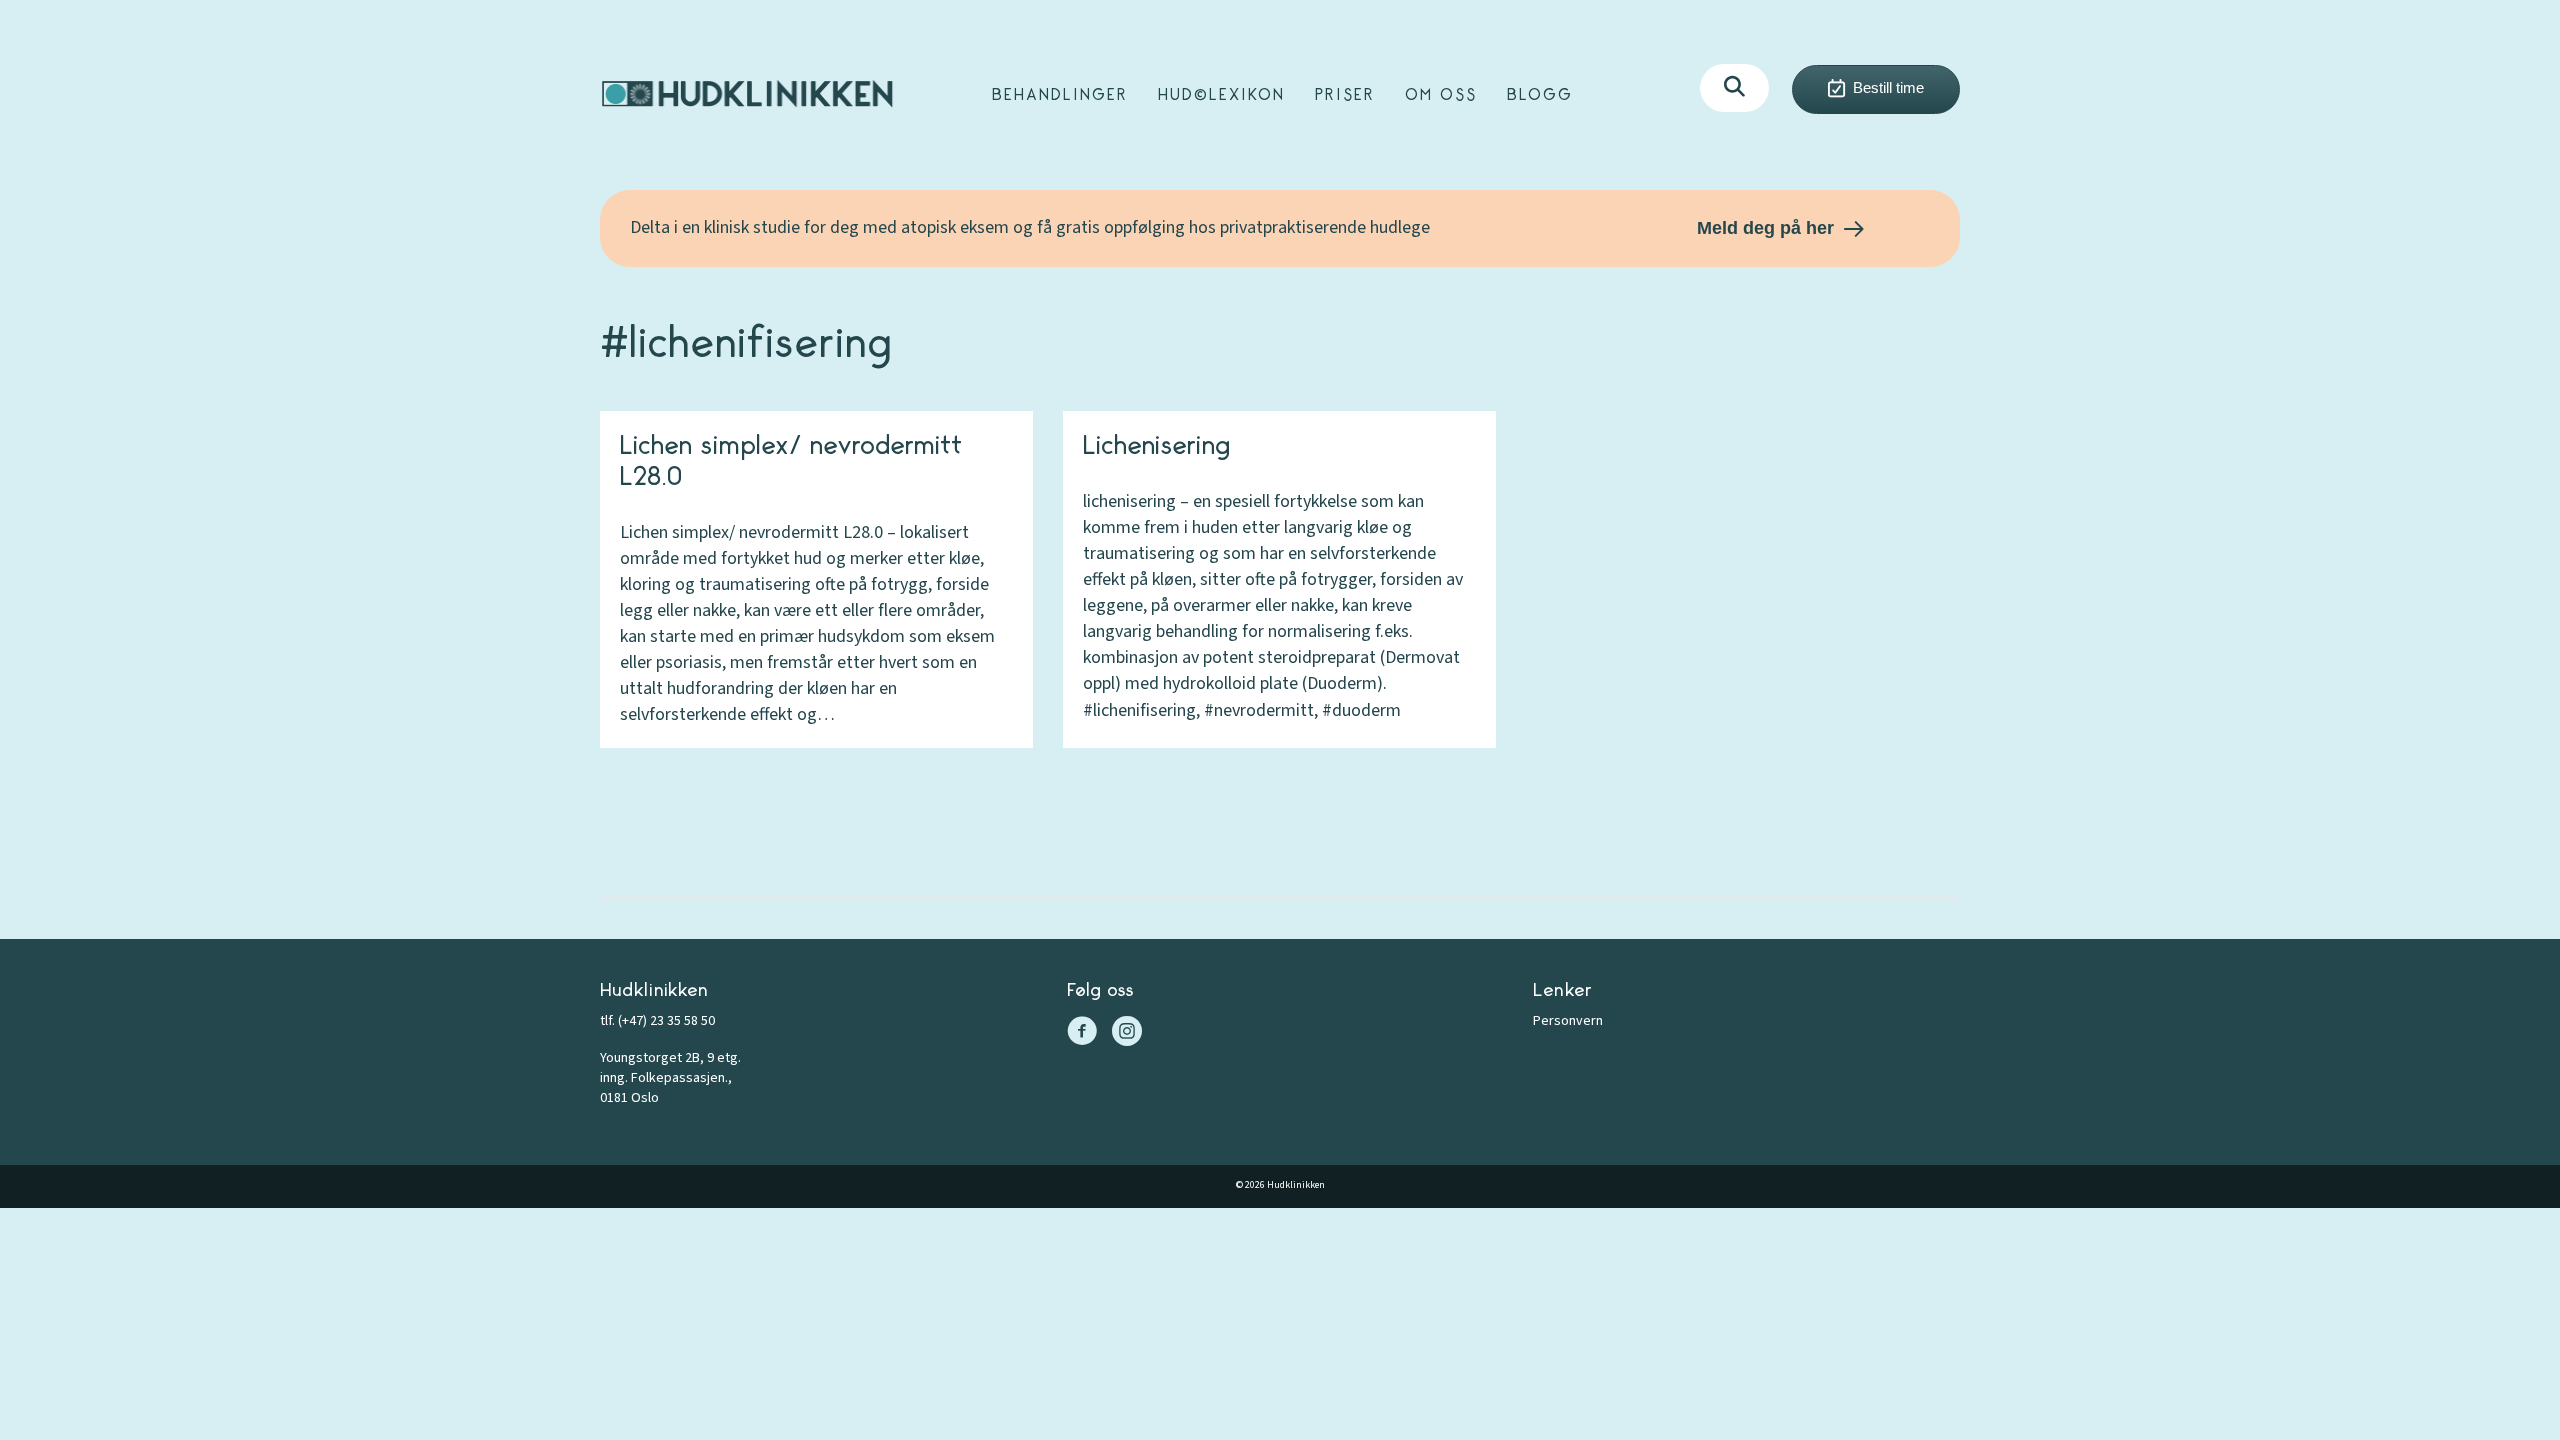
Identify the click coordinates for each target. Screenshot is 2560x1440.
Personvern (1568, 1021)
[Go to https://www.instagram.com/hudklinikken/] (1127, 1034)
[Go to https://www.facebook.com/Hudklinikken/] (1082, 1034)
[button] (1734, 88)
